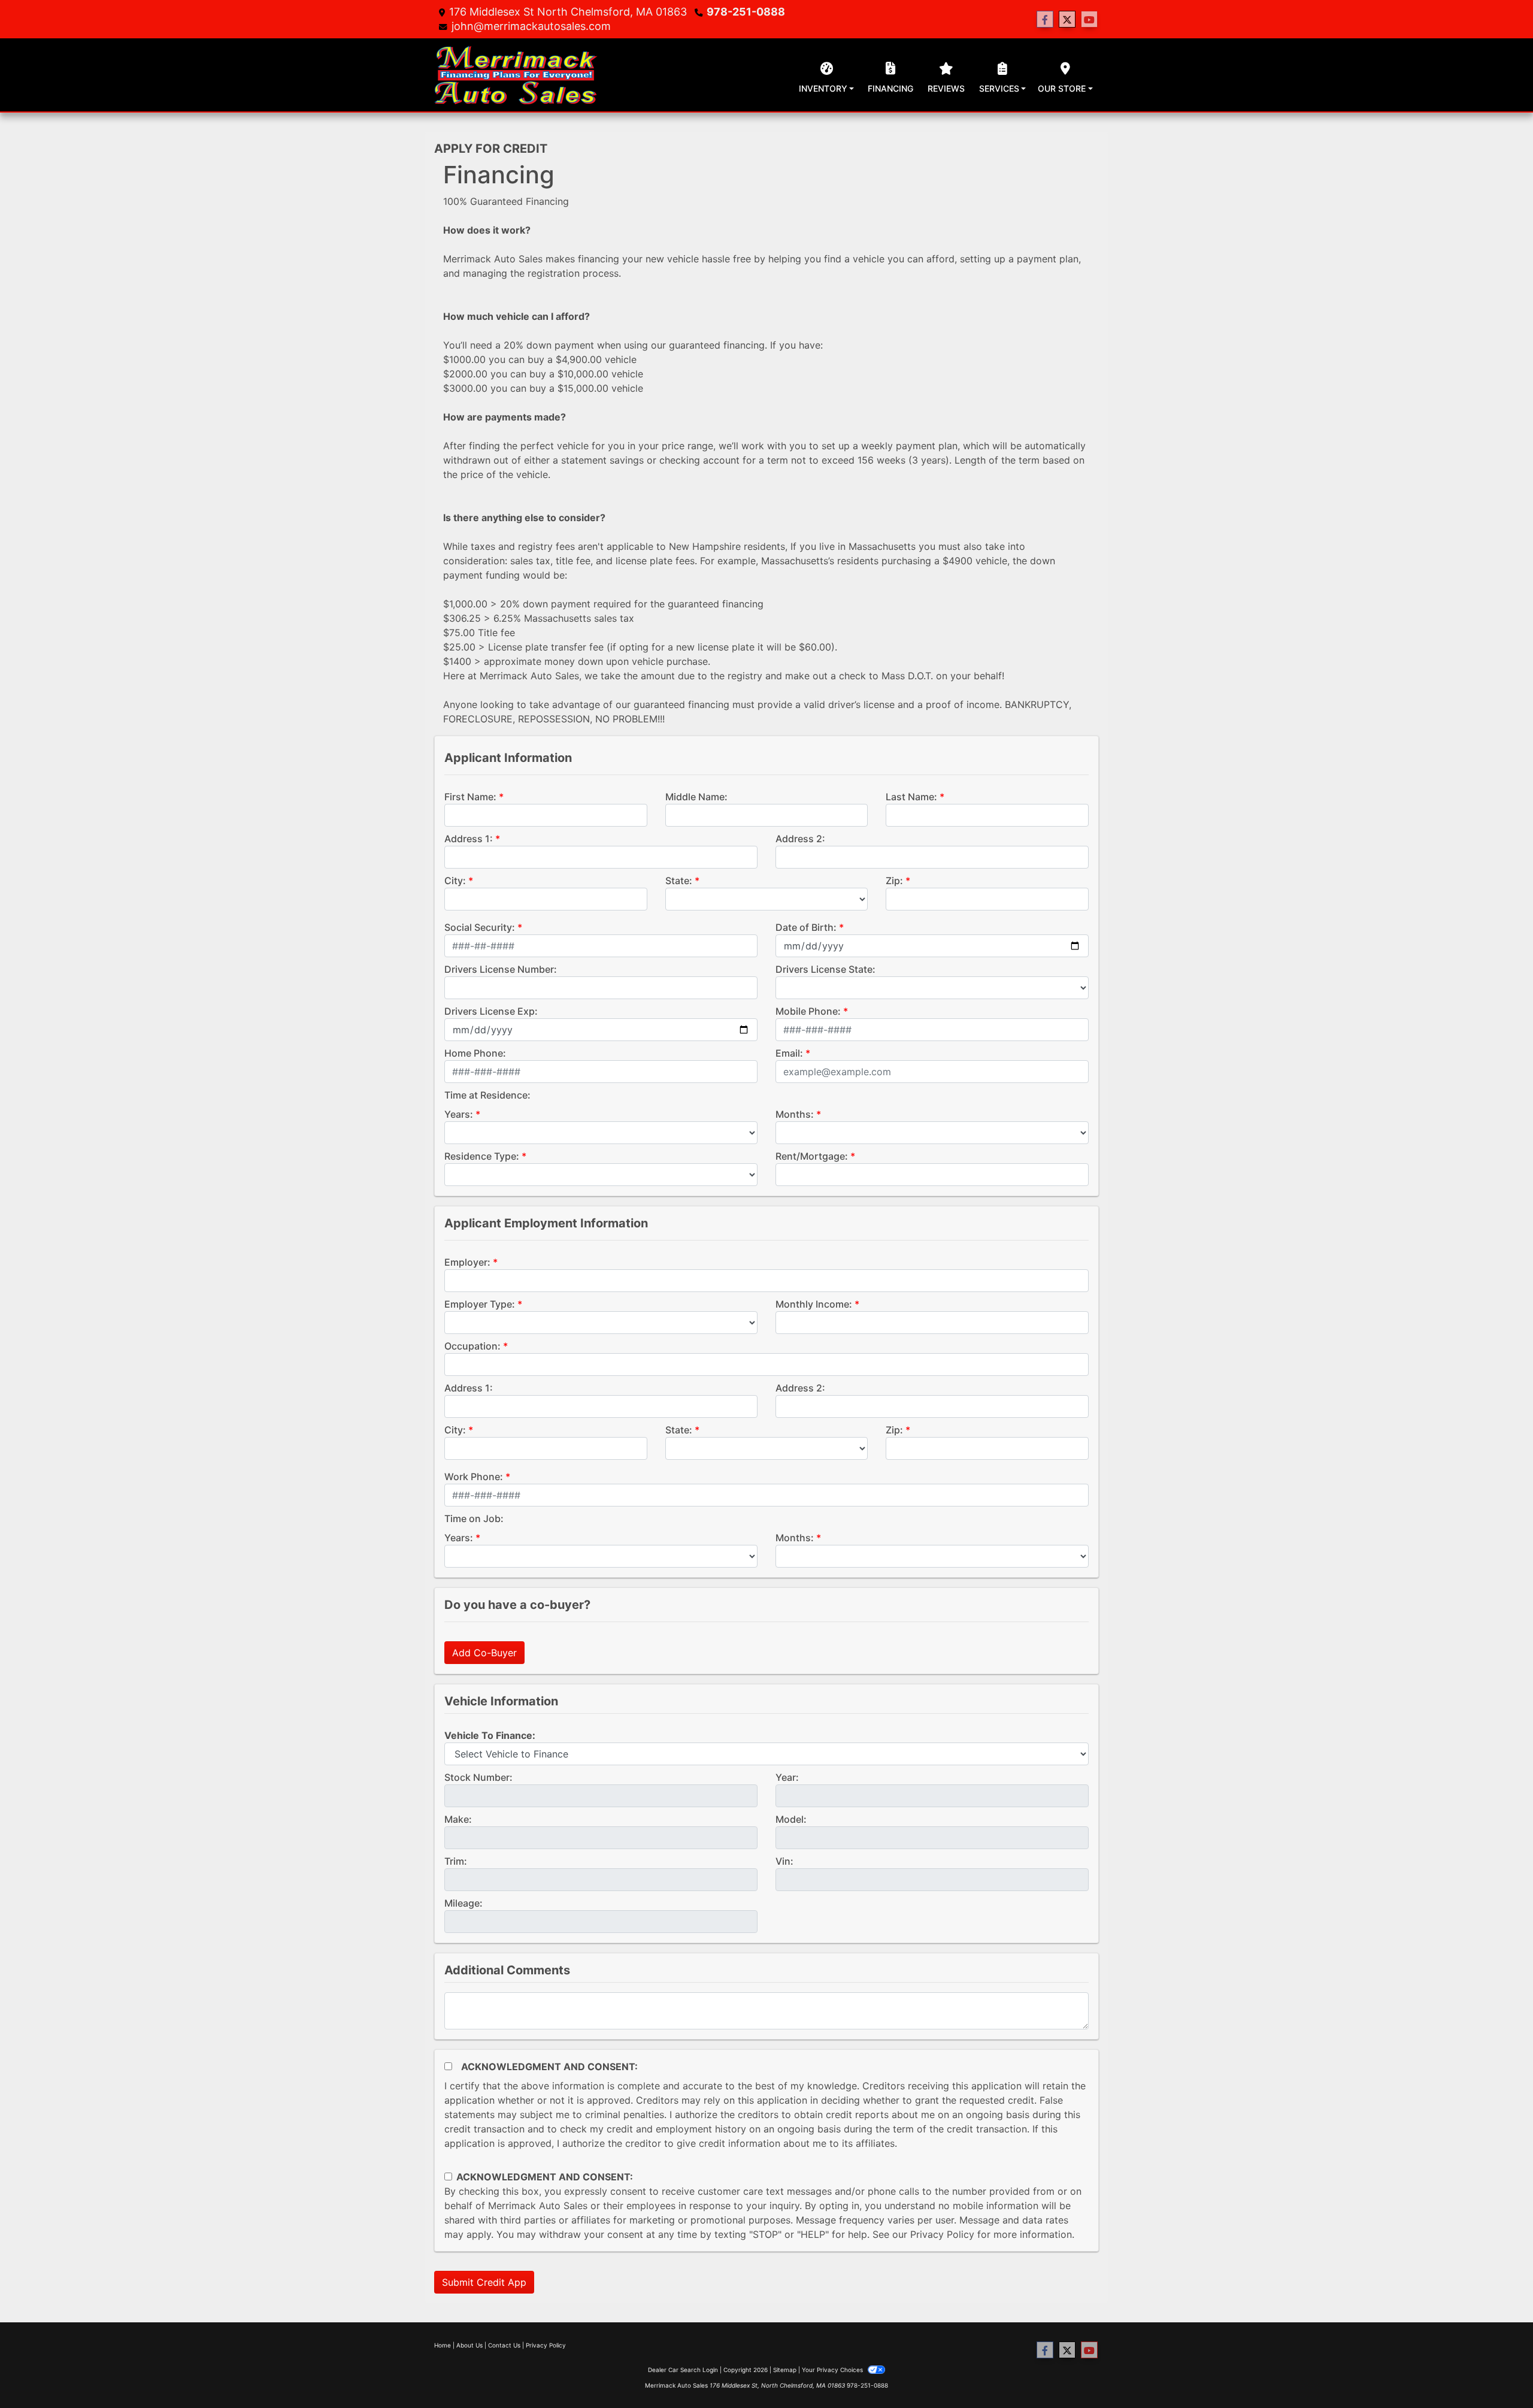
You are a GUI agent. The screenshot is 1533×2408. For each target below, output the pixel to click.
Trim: (456, 1861)
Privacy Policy (942, 2234)
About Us (469, 2345)
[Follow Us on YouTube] (1089, 19)
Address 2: (800, 839)
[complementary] (1497, 2372)
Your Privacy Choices (833, 2370)
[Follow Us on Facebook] (1045, 19)
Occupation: (472, 1346)
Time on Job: (474, 1518)
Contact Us (504, 2345)
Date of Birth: (806, 927)
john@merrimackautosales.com (531, 26)
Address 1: (469, 839)
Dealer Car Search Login (683, 2370)
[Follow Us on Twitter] (1067, 19)
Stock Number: (478, 1777)
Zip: (894, 881)
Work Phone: (474, 1477)
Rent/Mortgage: (812, 1156)
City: (455, 881)
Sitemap (785, 2370)
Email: (789, 1053)
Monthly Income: (814, 1304)
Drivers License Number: (501, 969)
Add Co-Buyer (484, 1653)
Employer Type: (480, 1304)
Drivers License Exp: (491, 1011)
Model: (791, 1819)
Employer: (467, 1262)
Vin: (784, 1861)
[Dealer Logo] (516, 75)
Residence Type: (482, 1156)
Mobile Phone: (808, 1011)
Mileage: (463, 1903)
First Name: (470, 797)
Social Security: (480, 927)
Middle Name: (696, 797)
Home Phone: (475, 1053)
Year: (787, 1777)
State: (679, 881)
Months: (795, 1114)
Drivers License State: (825, 969)
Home (443, 2345)
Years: (459, 1114)
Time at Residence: (487, 1095)
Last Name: (911, 797)
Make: (458, 1819)
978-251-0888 (746, 12)
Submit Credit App (484, 2282)
